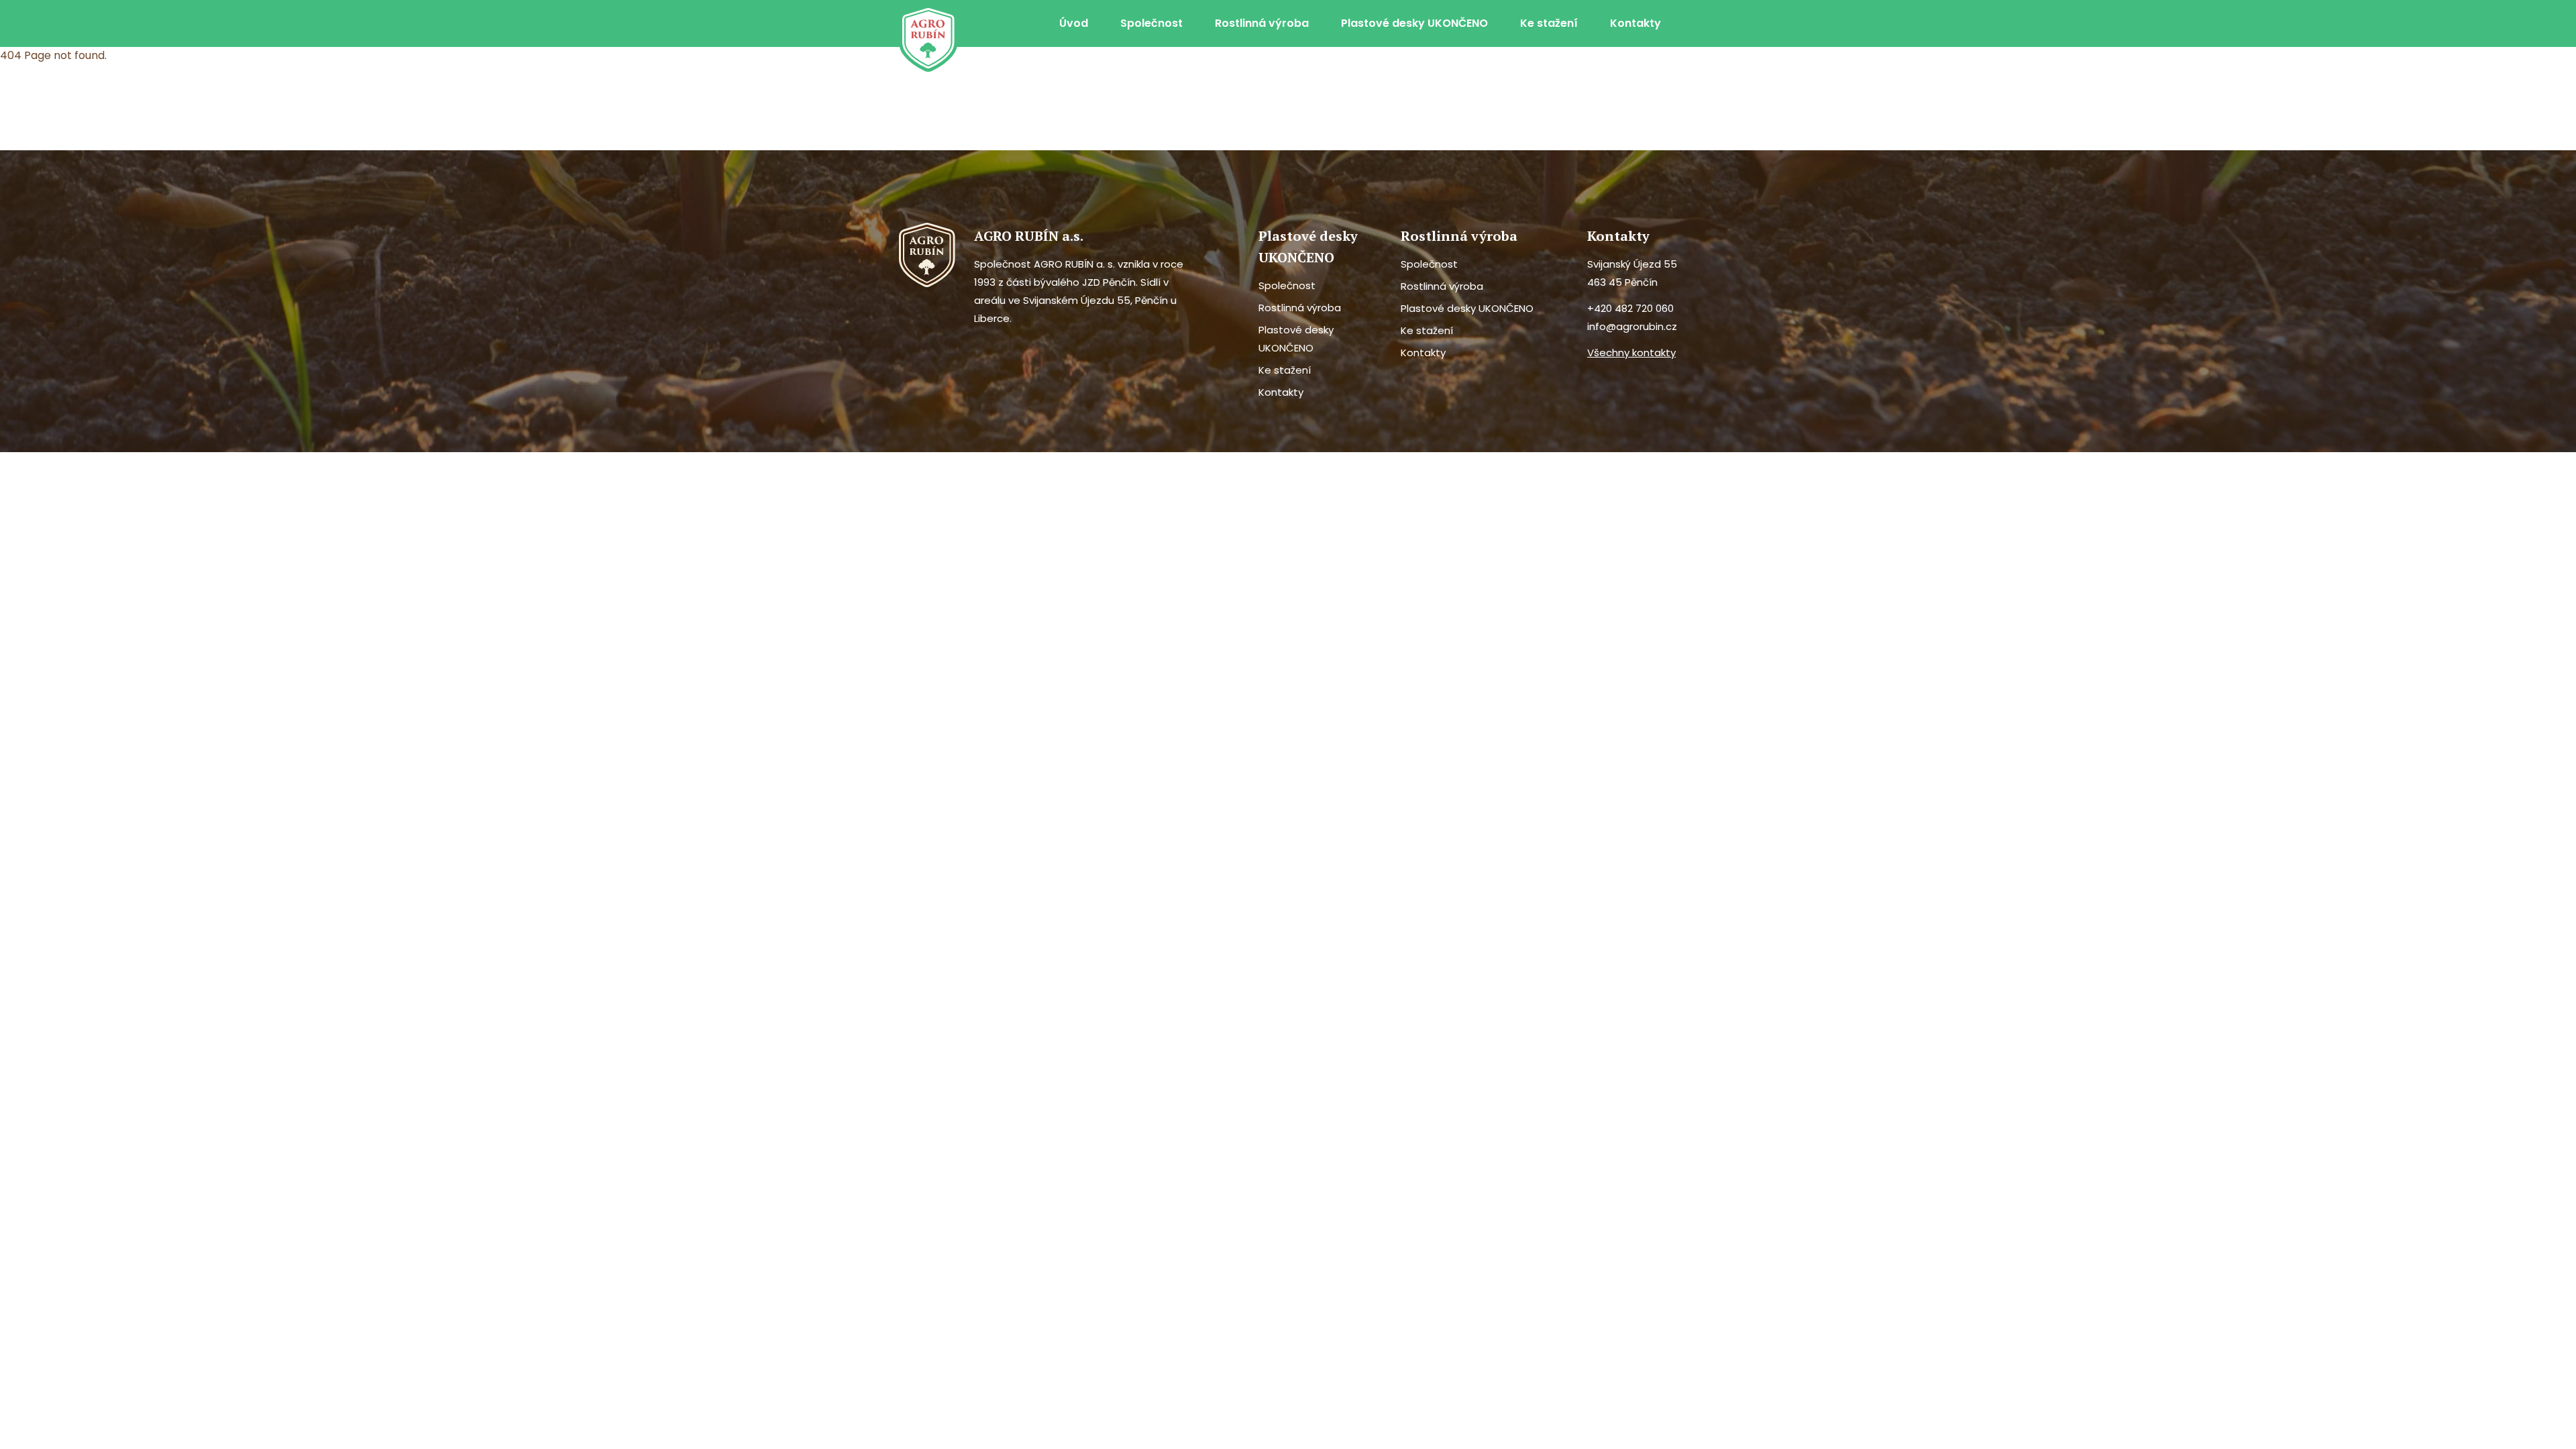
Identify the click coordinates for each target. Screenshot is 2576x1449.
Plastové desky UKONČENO (1414, 23)
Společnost (1151, 23)
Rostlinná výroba (1262, 23)
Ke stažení (1549, 23)
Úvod (1074, 23)
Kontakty (1635, 23)
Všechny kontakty (1631, 353)
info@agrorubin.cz (1632, 326)
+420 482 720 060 (1630, 308)
